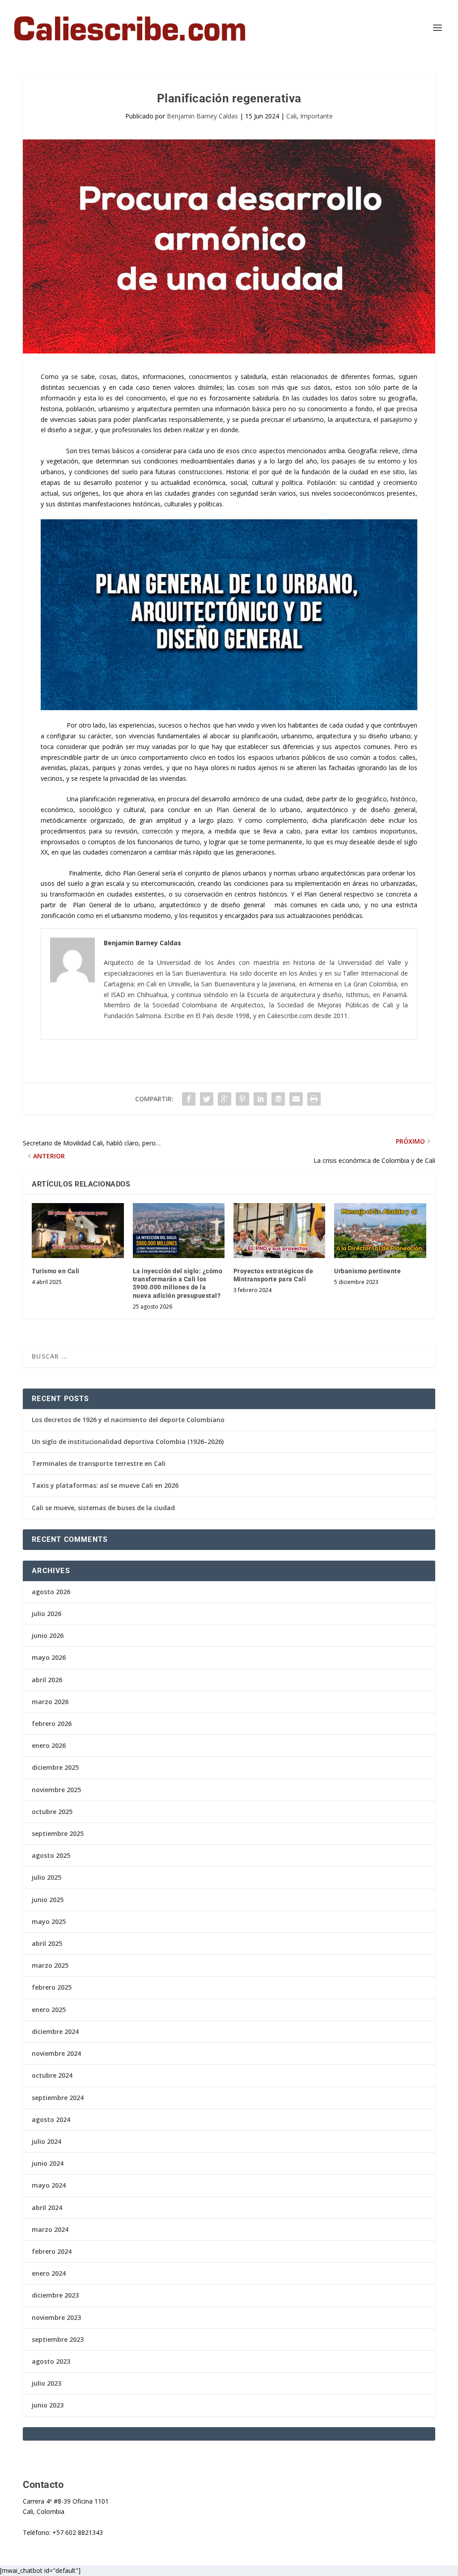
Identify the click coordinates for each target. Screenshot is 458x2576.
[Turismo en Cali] (78, 1231)
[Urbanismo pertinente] (380, 1231)
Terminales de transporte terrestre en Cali (99, 1463)
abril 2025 (47, 1943)
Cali (291, 116)
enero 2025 (49, 2010)
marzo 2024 (50, 2229)
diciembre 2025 (55, 1767)
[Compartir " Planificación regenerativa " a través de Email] (296, 1099)
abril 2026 (47, 1680)
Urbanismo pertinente (367, 1271)
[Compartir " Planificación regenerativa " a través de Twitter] (207, 1099)
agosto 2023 (51, 2361)
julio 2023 (47, 2383)
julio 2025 (47, 1877)
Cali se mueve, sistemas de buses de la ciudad (103, 1508)
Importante (316, 116)
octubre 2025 (52, 1812)
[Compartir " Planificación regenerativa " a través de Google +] (225, 1099)
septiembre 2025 (58, 1833)
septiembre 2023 (58, 2339)
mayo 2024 (49, 2185)
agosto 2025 (51, 1855)
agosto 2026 (51, 1592)
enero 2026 (49, 1745)
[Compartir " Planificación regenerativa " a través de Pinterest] (242, 1099)
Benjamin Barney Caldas (202, 116)
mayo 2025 (49, 1921)
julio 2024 (47, 2141)
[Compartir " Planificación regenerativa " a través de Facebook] (189, 1099)
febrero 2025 (52, 1987)
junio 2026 (48, 1635)
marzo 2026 (50, 1702)
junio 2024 (48, 2163)
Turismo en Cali (56, 1271)
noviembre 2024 (56, 2053)
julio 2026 (47, 1614)
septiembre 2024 (58, 2098)
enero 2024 (49, 2273)
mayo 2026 (49, 1657)
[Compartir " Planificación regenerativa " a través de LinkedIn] (260, 1099)
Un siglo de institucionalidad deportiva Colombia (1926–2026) (128, 1442)
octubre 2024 (52, 2075)
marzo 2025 (50, 1965)
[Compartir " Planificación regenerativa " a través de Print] (314, 1099)
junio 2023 (48, 2405)
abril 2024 (47, 2208)
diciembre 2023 (55, 2295)
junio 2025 (48, 1900)
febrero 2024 (52, 2251)
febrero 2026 (52, 1724)
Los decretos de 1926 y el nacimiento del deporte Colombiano (128, 1420)
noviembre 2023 (56, 2317)
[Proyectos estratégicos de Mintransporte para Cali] (279, 1231)
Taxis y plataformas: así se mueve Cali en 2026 (105, 1485)
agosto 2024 (51, 2119)
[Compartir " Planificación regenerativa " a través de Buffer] (278, 1099)
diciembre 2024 (55, 2031)
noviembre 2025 (56, 1790)
